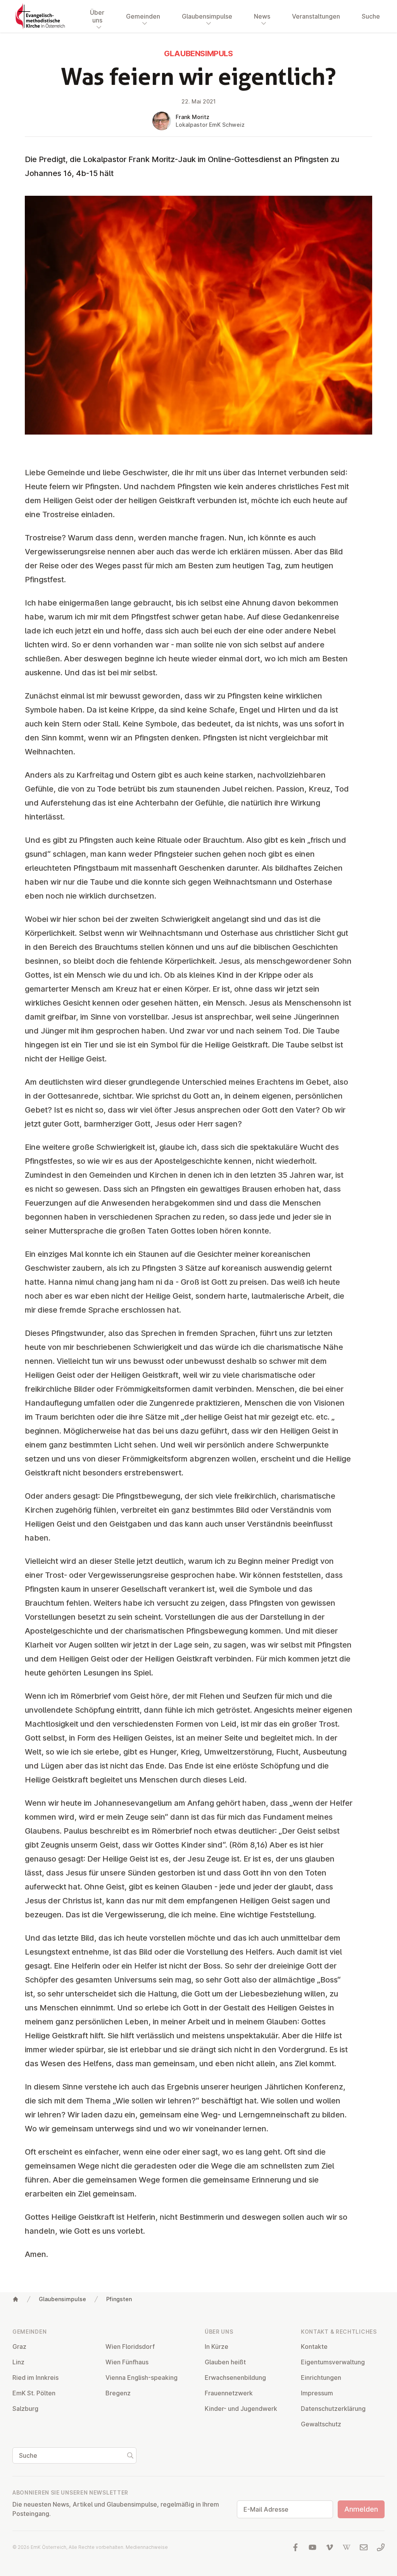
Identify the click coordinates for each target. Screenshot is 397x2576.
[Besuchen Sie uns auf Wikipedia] (347, 2547)
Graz (19, 2347)
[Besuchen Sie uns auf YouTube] (312, 2547)
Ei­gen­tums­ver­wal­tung (333, 2362)
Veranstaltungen (316, 16)
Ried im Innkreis (35, 2378)
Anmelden (361, 2509)
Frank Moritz (192, 117)
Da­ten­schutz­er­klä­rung (333, 2409)
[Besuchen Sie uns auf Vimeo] (330, 2547)
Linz (18, 2362)
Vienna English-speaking (142, 2378)
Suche (371, 16)
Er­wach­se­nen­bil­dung (235, 2378)
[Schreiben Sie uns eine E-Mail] (364, 2547)
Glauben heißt (225, 2362)
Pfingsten (119, 2299)
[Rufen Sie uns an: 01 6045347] (381, 2547)
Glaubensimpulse (62, 2299)
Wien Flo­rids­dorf (130, 2347)
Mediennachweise (147, 2547)
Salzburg (25, 2409)
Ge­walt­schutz (321, 2424)
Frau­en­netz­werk (229, 2393)
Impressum (317, 2393)
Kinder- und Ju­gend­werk (241, 2409)
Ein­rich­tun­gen (321, 2378)
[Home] (16, 2299)
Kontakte (314, 2347)
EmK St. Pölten (34, 2393)
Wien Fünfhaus (127, 2362)
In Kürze (217, 2347)
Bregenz (118, 2393)
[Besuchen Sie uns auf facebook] (295, 2547)
